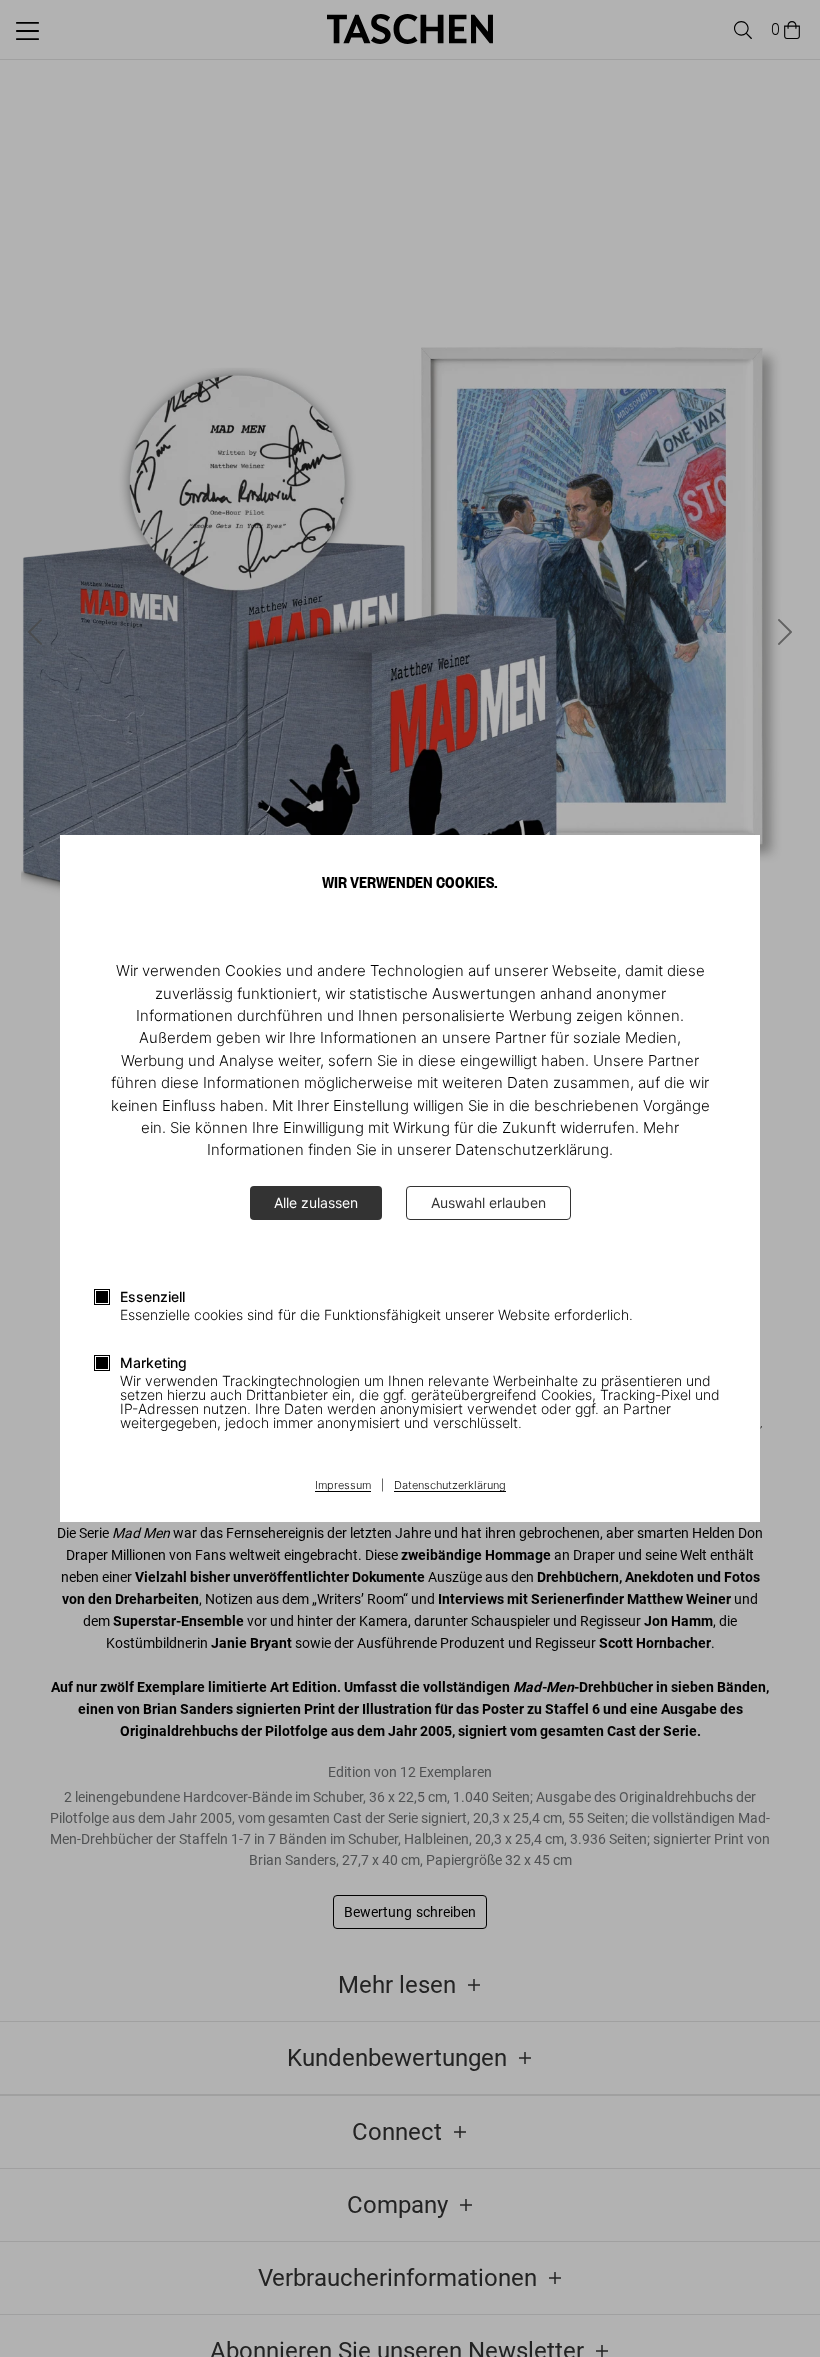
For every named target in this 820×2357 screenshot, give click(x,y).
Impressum (343, 1486)
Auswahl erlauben (488, 1202)
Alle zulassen (316, 1202)
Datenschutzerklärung (450, 1486)
